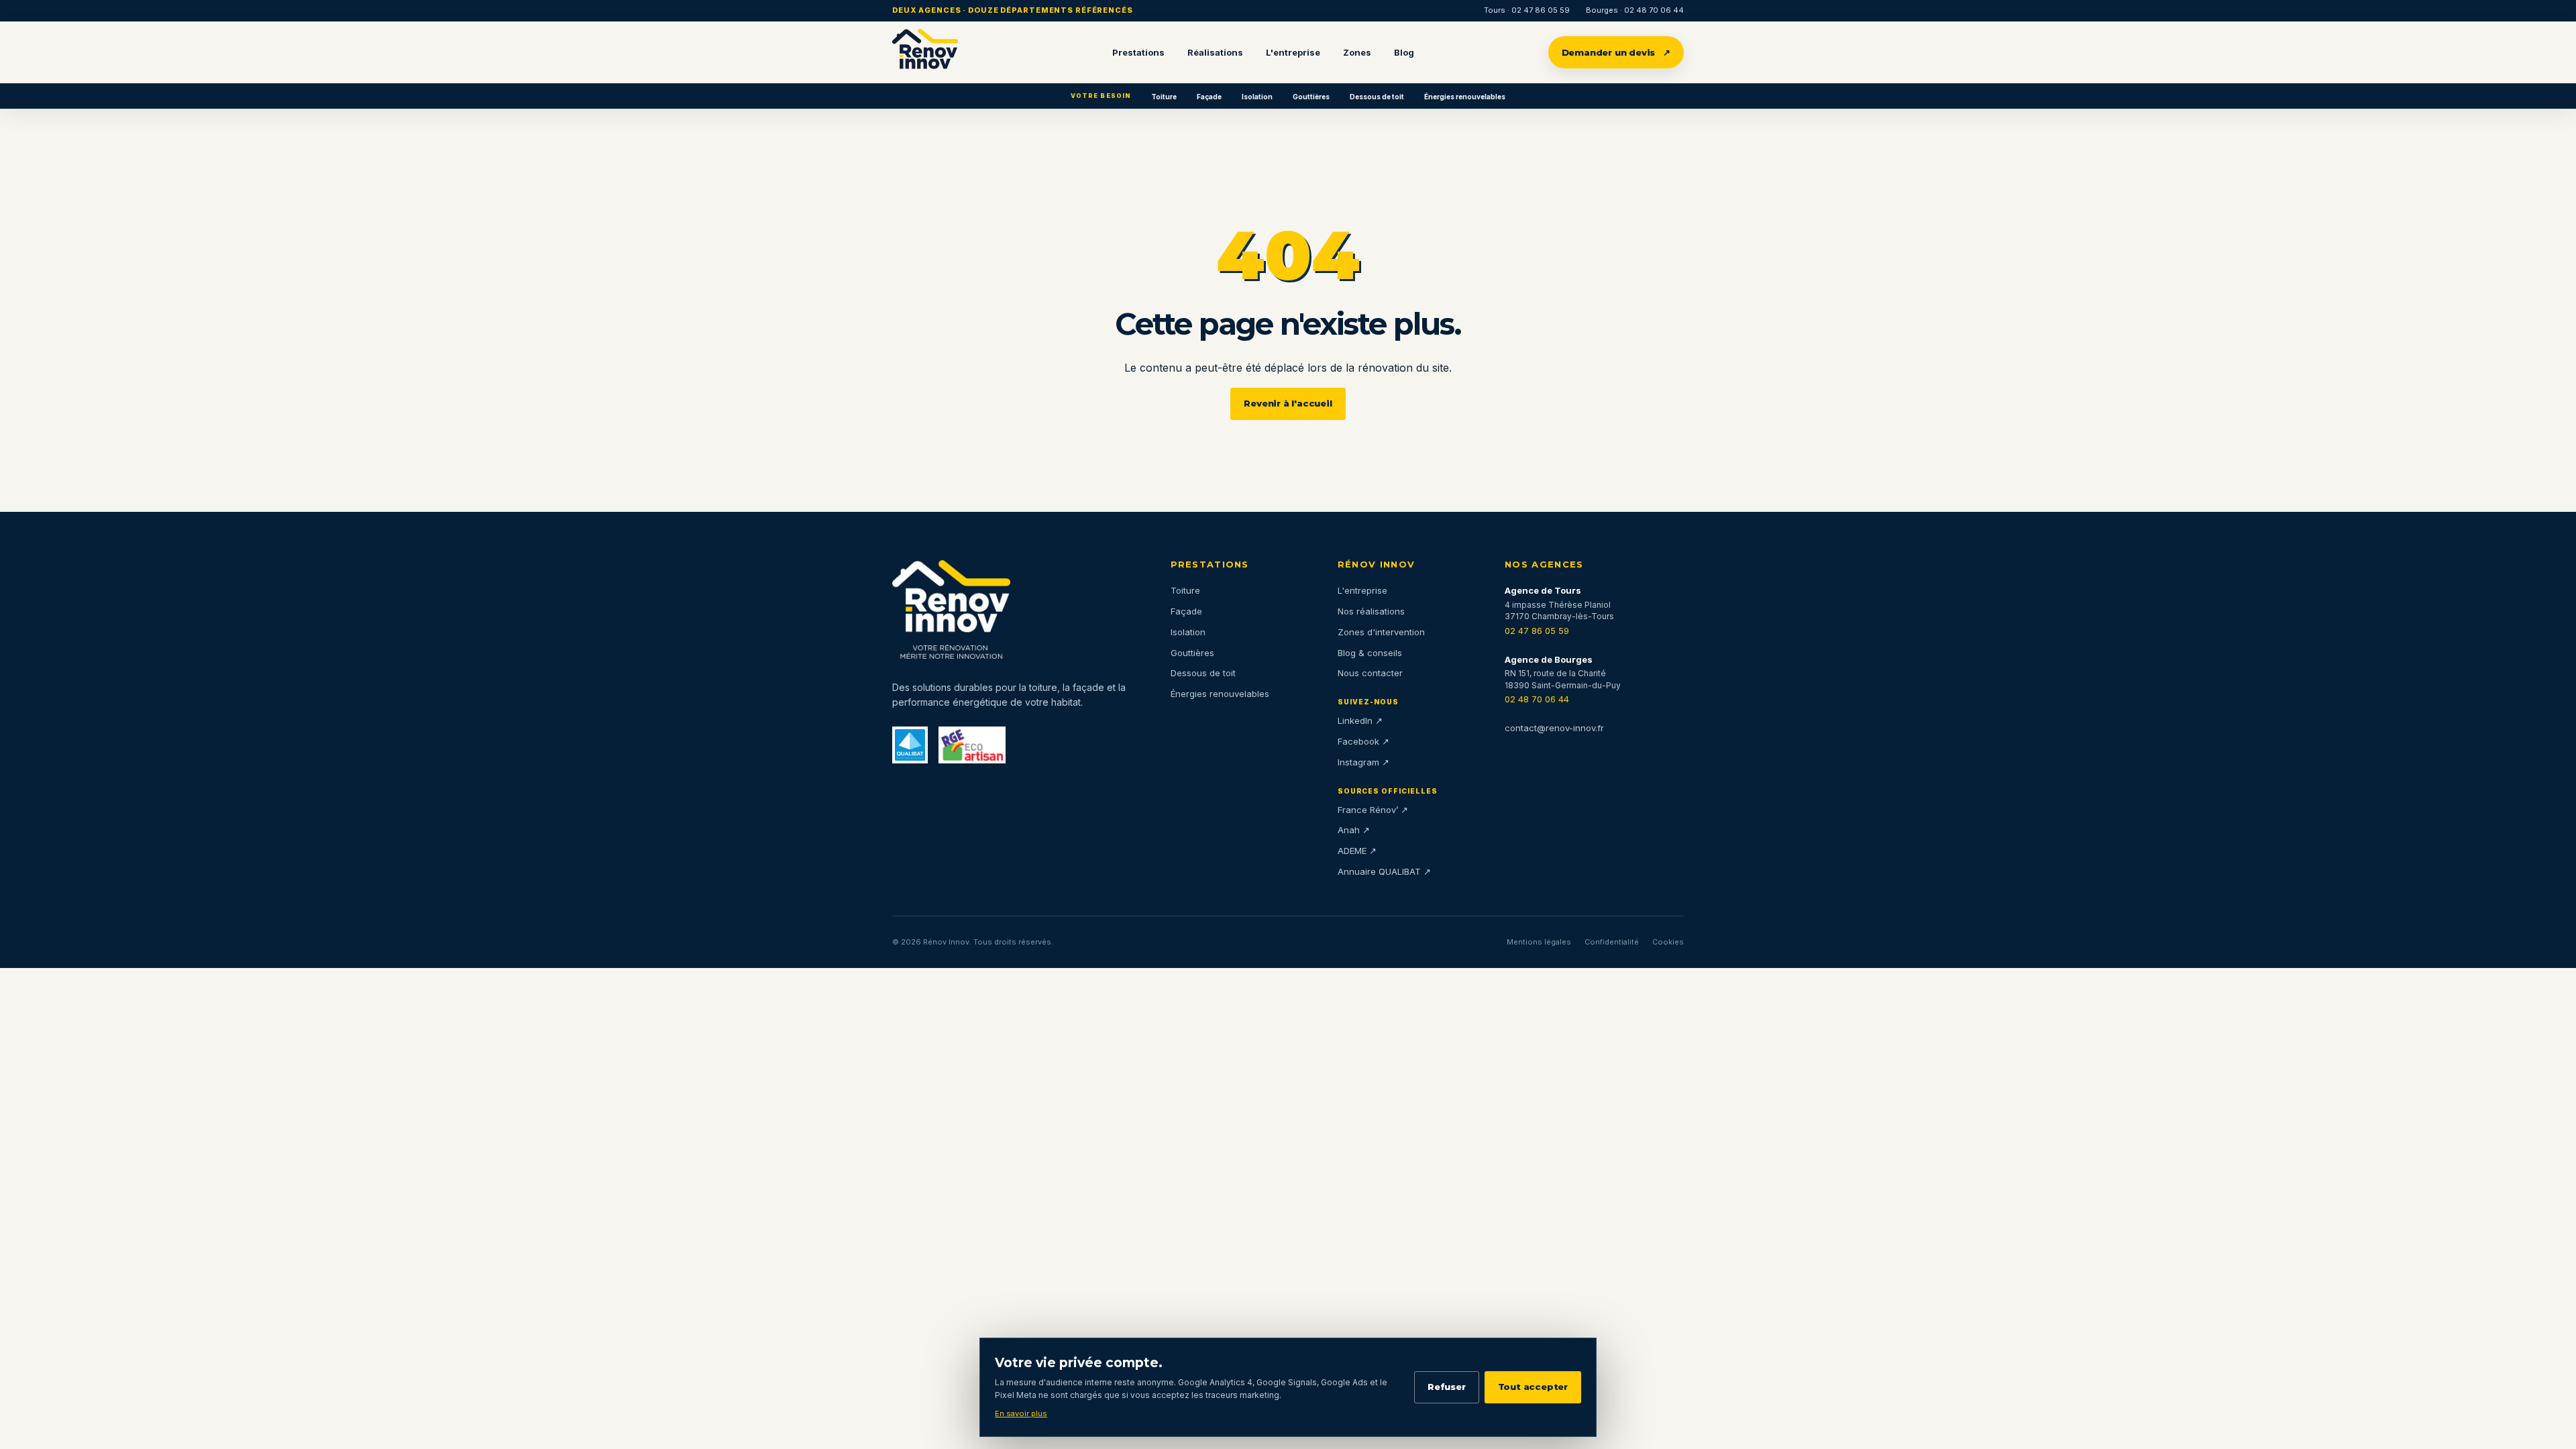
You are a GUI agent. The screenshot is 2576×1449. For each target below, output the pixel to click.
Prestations (1138, 52)
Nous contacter (1370, 673)
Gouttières (1311, 97)
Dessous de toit (1377, 97)
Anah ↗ (1354, 830)
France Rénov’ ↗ (1373, 810)
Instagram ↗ (1363, 762)
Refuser (1447, 1387)
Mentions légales (1539, 942)
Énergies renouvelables (1465, 97)
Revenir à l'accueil (1288, 403)
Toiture (1164, 97)
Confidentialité (1612, 942)
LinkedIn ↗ (1360, 720)
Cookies (1668, 942)
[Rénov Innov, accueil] (925, 52)
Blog (1404, 52)
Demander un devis (1616, 52)
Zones (1357, 52)
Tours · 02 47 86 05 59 (1527, 10)
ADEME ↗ (1357, 851)
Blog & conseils (1370, 653)
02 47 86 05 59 (1537, 631)
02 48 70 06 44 (1537, 699)
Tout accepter (1533, 1387)
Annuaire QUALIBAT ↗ (1384, 871)
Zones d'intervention (1381, 632)
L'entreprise (1293, 52)
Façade (1209, 97)
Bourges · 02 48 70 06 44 (1635, 10)
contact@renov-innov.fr (1554, 728)
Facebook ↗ (1363, 741)
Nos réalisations (1371, 611)
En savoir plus (1021, 1413)
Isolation (1257, 97)
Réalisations (1215, 52)
